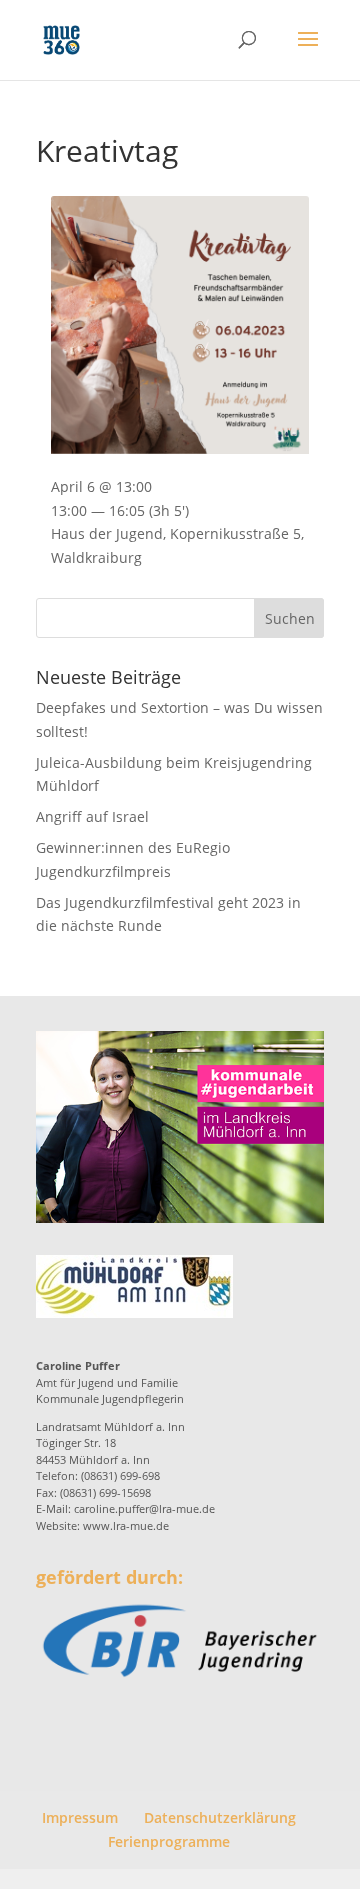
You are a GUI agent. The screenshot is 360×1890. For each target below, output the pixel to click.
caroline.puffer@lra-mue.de (144, 1508)
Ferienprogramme (169, 1841)
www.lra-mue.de (126, 1525)
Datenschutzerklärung (220, 1817)
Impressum (80, 1817)
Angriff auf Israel (92, 816)
